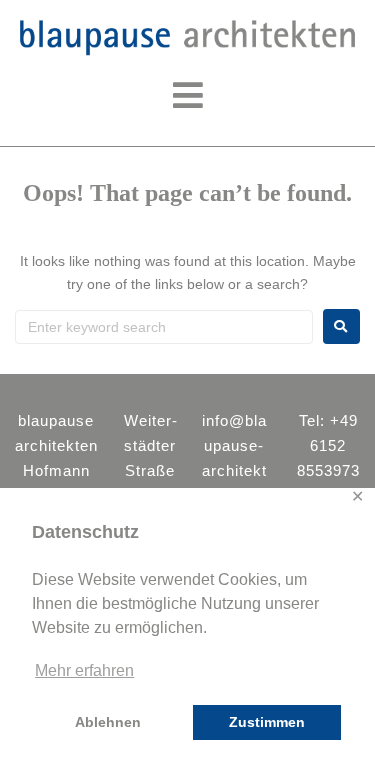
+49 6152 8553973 (328, 445)
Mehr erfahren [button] (84, 670)
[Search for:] (164, 327)
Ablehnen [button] (108, 722)
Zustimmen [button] (267, 722)
